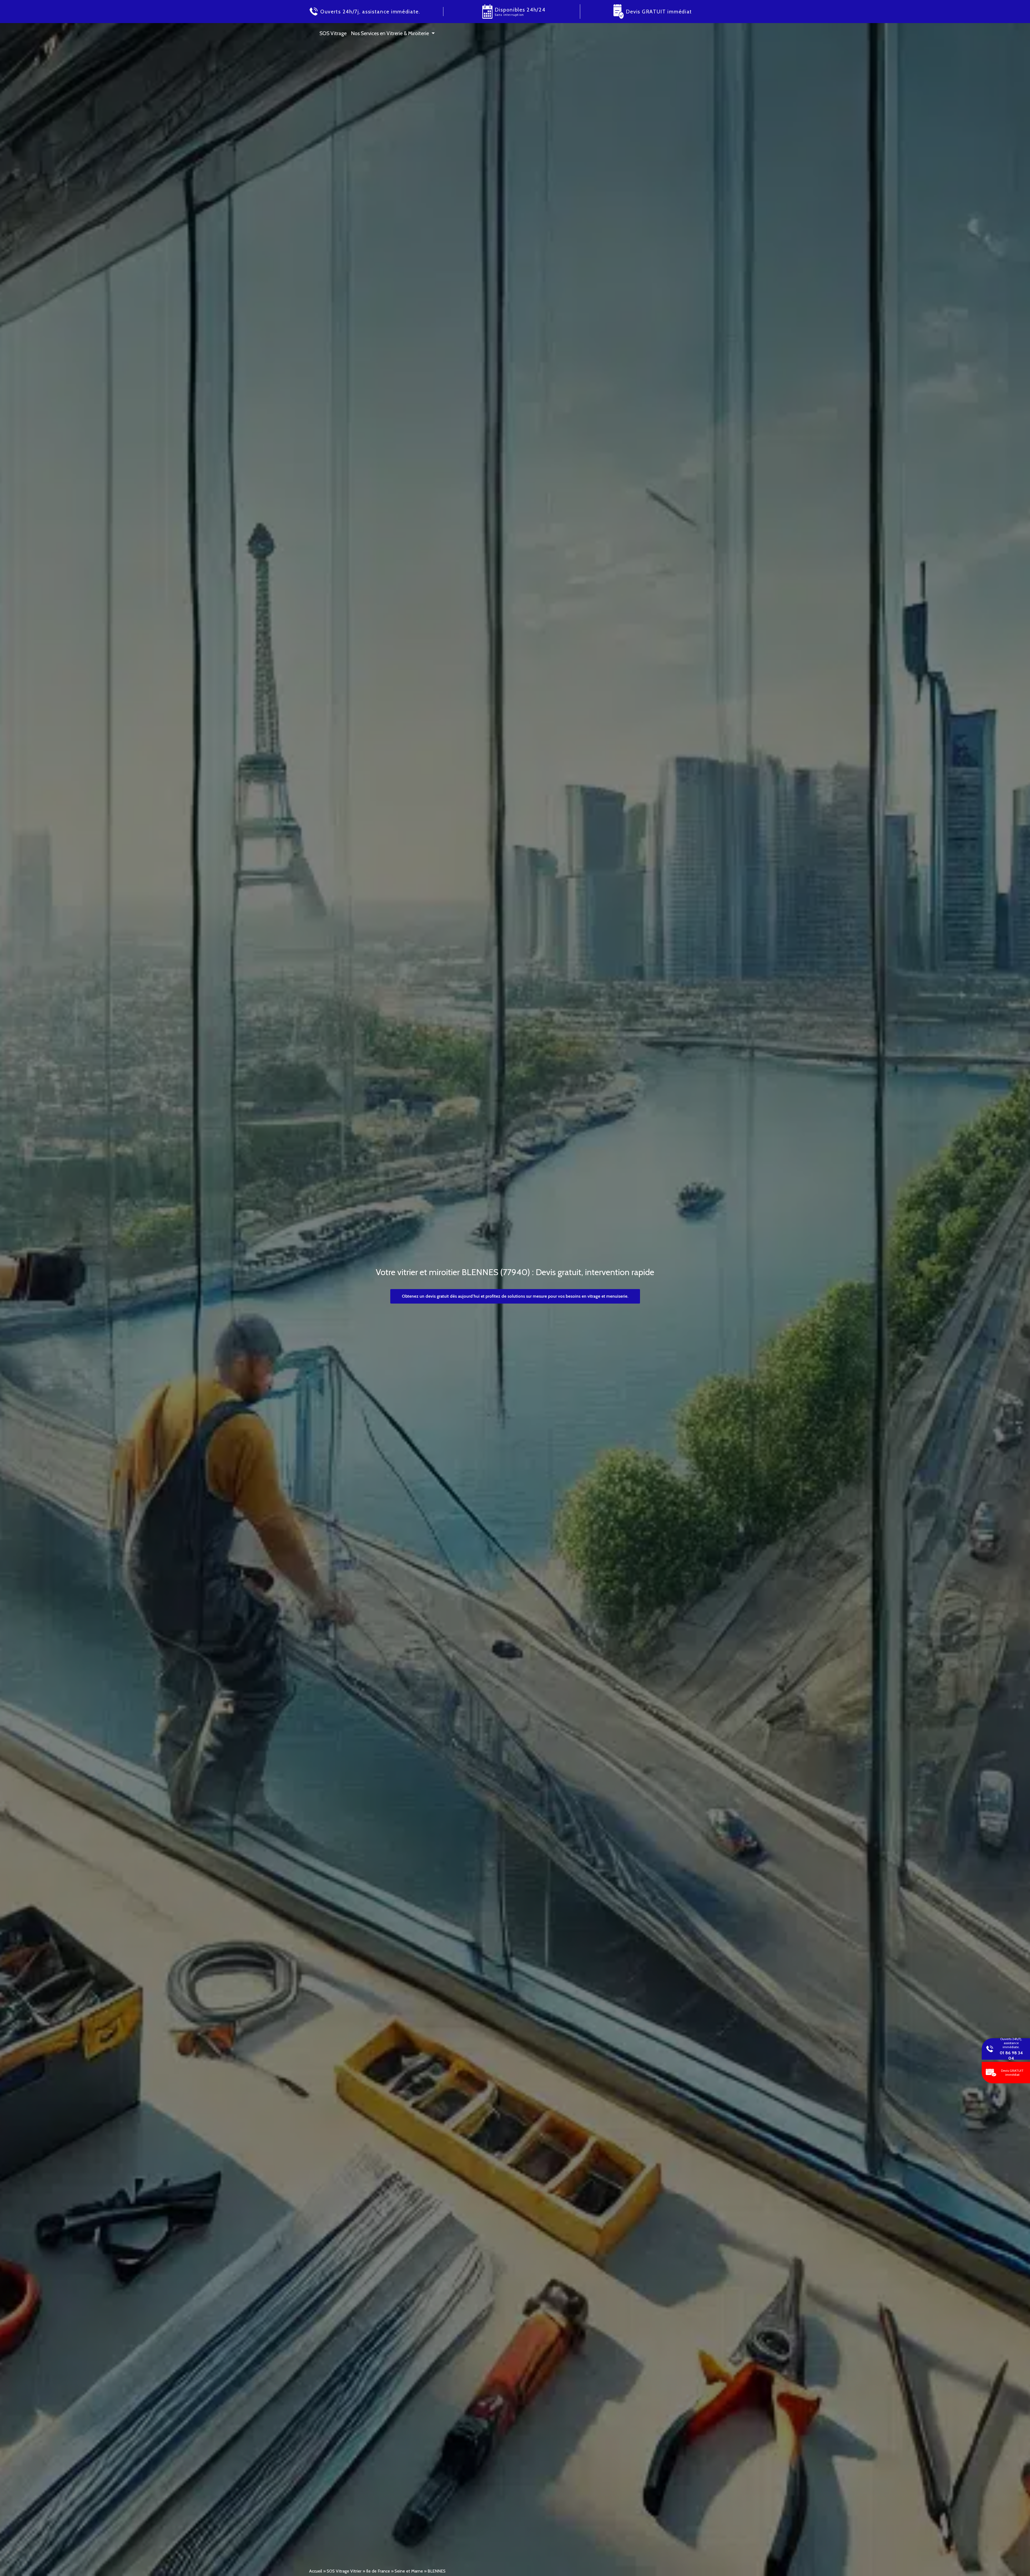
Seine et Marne (409, 2571)
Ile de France (378, 2571)
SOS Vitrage (333, 33)
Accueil (316, 2571)
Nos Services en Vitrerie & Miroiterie (390, 33)
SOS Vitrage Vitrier (344, 2571)
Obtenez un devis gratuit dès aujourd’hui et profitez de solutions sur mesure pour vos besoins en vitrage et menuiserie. (515, 1296)
